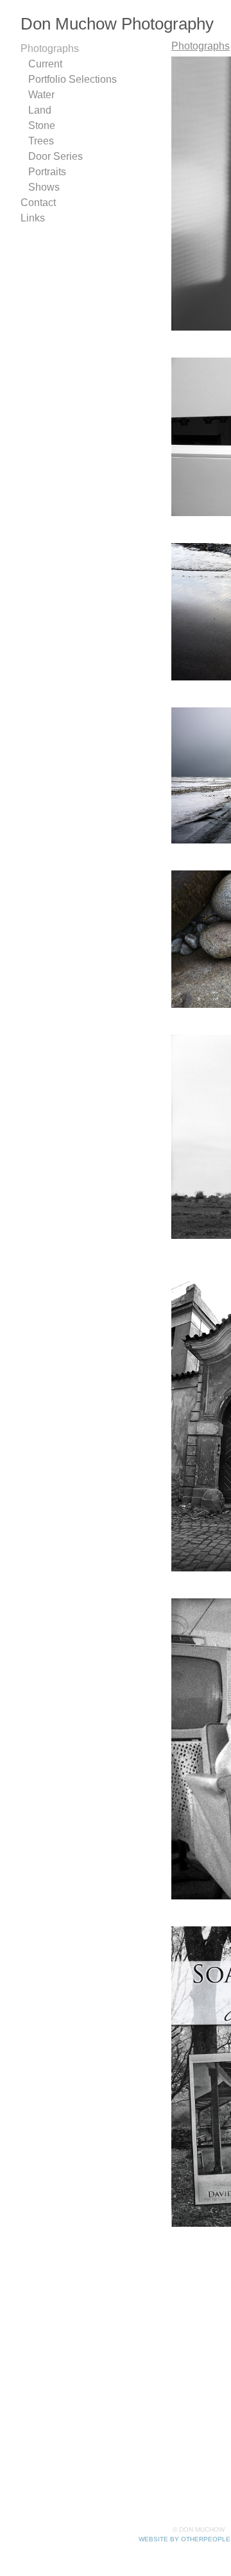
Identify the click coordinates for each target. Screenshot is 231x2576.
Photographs (50, 48)
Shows (44, 187)
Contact (38, 203)
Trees (41, 141)
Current (45, 64)
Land (40, 110)
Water (41, 95)
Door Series (56, 156)
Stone (42, 125)
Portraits (47, 172)
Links (33, 218)
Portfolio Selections (73, 79)
